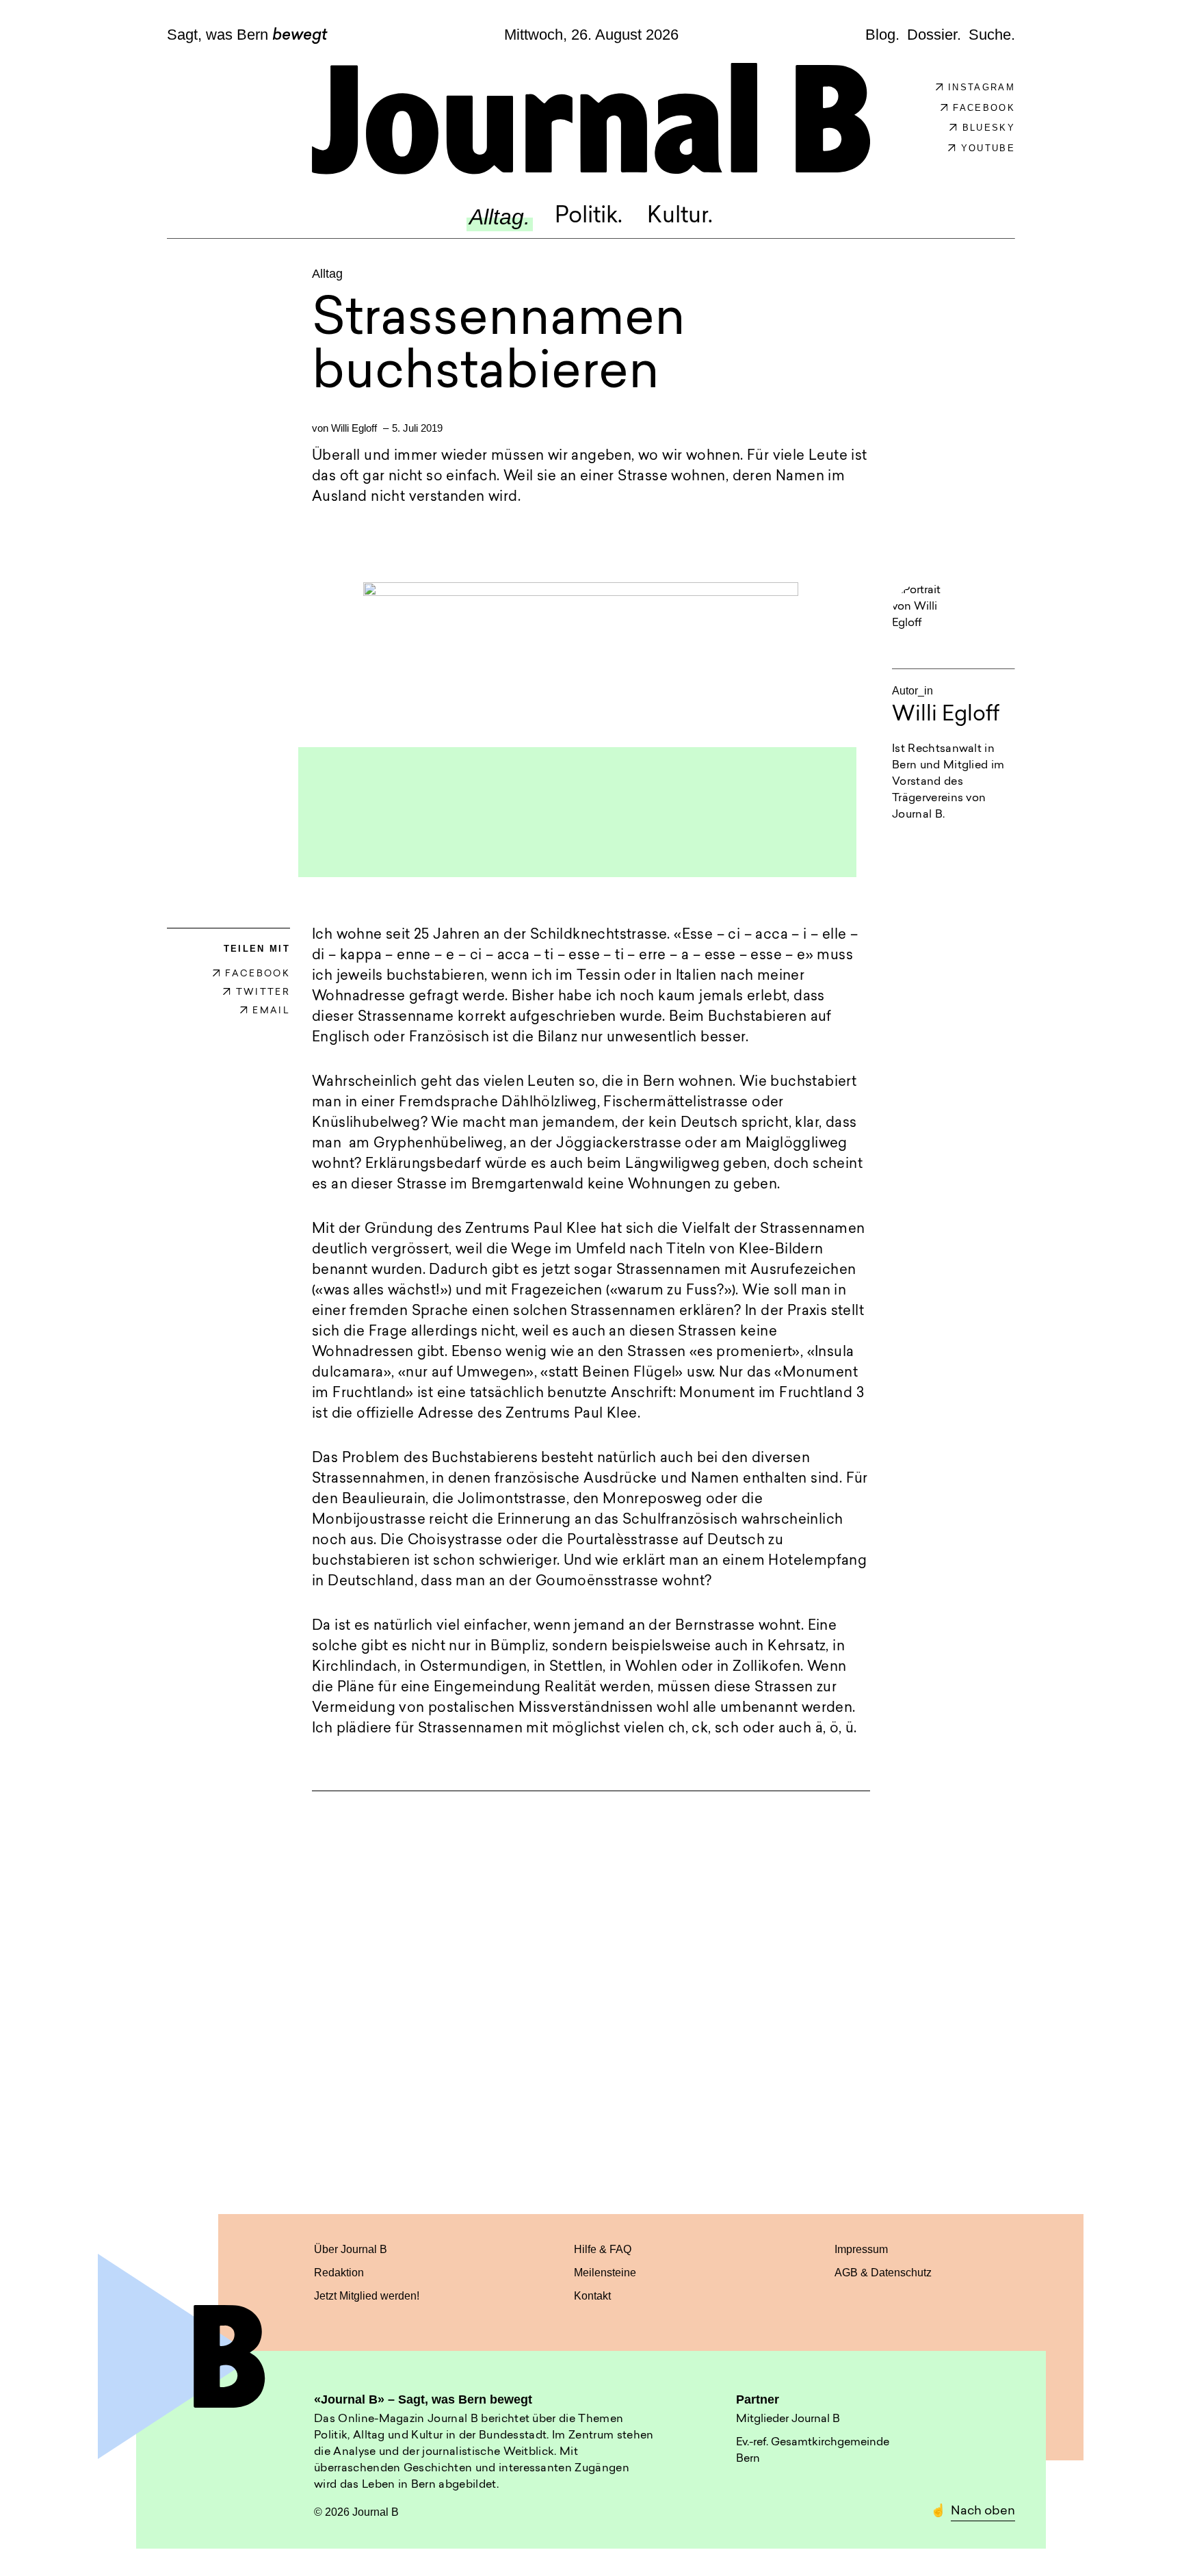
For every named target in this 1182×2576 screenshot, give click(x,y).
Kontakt (592, 2296)
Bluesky (989, 128)
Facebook (984, 108)
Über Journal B (351, 2249)
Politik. (589, 217)
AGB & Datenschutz (883, 2273)
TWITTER (263, 992)
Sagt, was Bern (247, 36)
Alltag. (500, 217)
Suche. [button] (992, 34)
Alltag (327, 274)
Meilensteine (605, 2273)
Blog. (882, 34)
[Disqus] (591, 1990)
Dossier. (934, 34)
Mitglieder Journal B (788, 2419)
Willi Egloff (354, 428)
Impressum (861, 2249)
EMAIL (271, 1011)
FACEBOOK (258, 974)
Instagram (982, 87)
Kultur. (680, 217)
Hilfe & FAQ (603, 2249)
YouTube (988, 148)
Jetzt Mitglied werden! (367, 2296)
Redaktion (339, 2273)
